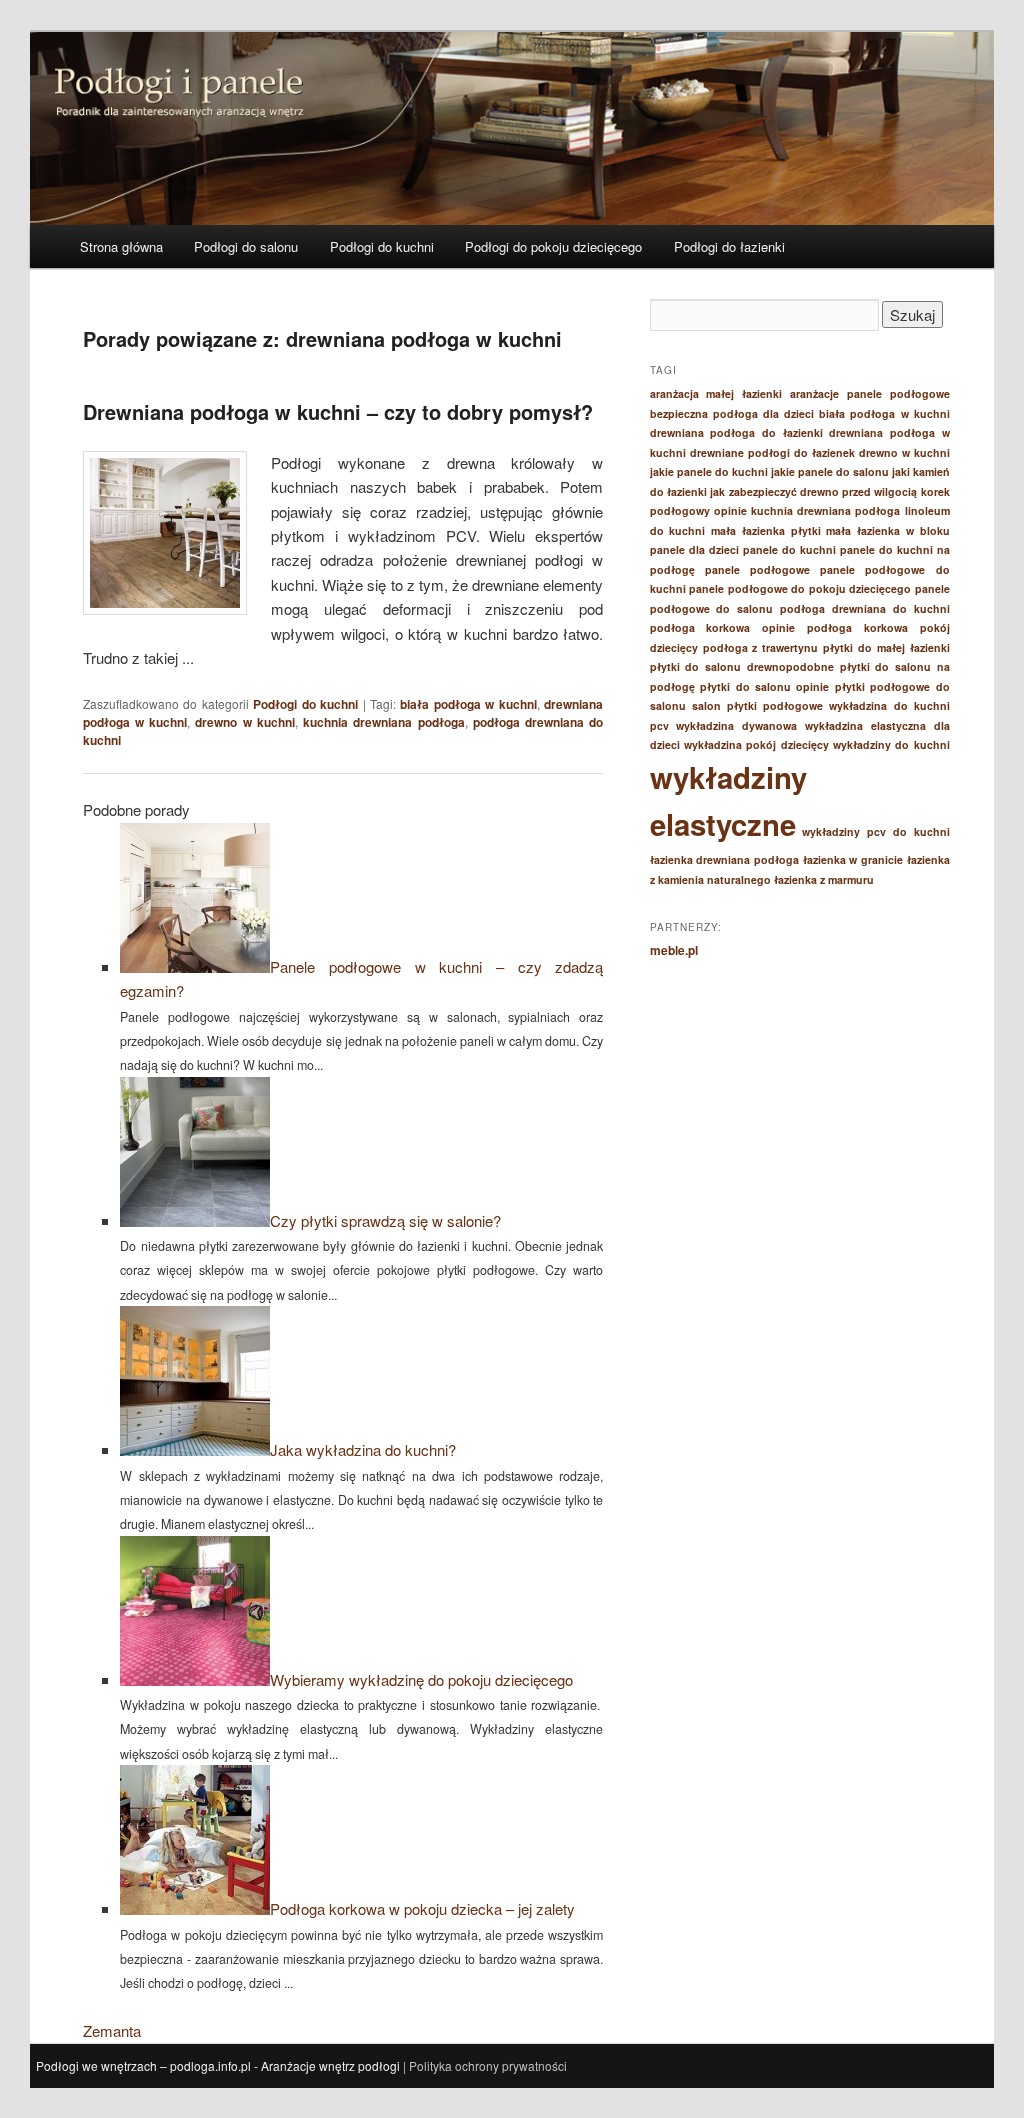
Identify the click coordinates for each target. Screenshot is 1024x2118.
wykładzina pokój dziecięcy (756, 744)
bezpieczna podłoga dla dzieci (732, 413)
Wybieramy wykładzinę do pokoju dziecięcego (421, 1679)
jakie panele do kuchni (709, 471)
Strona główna (121, 246)
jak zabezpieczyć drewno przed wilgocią (813, 491)
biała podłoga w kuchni (468, 704)
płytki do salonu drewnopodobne (742, 666)
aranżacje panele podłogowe (870, 393)
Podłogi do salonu (246, 246)
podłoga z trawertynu (761, 647)
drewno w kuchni (244, 722)
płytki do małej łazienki (886, 647)
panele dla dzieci (694, 549)
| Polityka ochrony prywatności (485, 2065)
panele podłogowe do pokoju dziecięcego (800, 588)
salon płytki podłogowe (757, 705)
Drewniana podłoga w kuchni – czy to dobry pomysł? (338, 411)
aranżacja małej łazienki (716, 393)
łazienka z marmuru (824, 879)
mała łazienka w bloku (887, 530)
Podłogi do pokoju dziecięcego (553, 246)
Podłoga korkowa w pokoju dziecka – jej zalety (422, 1908)
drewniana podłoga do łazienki (736, 432)
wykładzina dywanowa (736, 725)
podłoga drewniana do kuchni (865, 608)
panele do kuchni (789, 549)
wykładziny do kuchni (891, 744)
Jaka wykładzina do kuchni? (363, 1449)
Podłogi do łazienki (729, 246)
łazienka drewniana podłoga (724, 859)
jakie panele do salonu (830, 471)
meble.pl (674, 950)
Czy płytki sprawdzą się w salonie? (385, 1220)
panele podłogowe (757, 569)
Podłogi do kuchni (382, 246)
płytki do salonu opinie (764, 686)
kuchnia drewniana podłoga (383, 722)
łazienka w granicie (853, 859)
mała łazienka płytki (766, 530)
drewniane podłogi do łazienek (772, 452)
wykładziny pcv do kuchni (875, 831)
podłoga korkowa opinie (723, 627)
